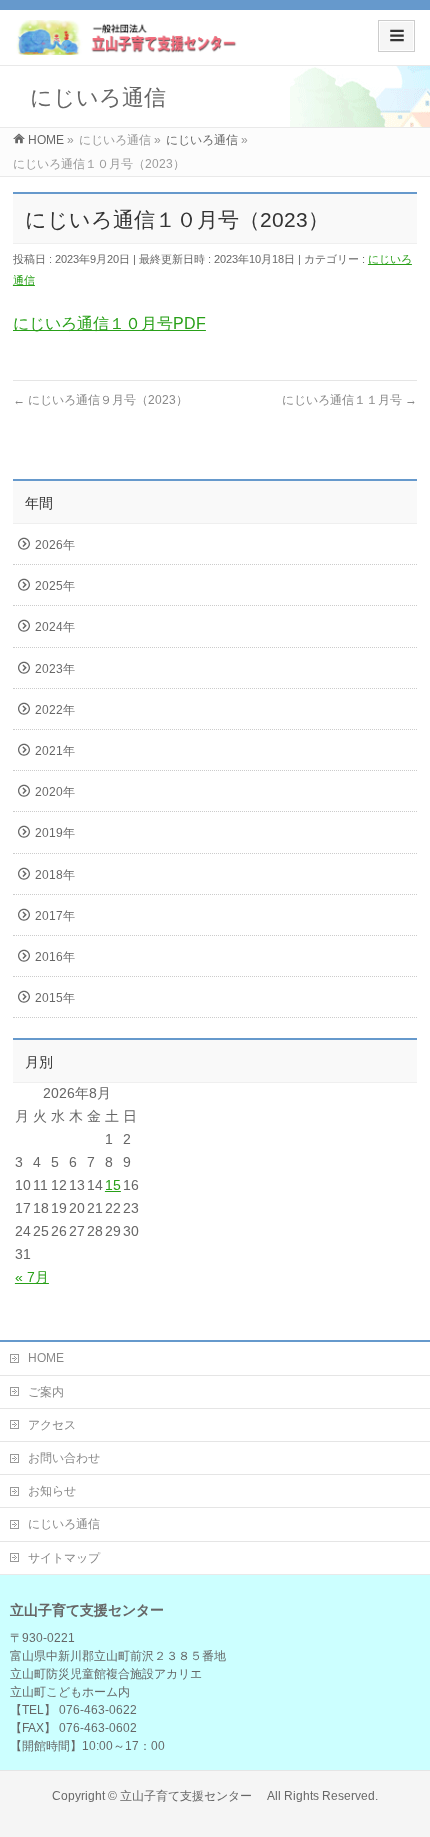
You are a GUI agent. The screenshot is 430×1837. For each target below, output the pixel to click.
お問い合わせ (64, 1458)
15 (113, 1185)
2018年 (55, 875)
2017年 (55, 916)
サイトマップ (64, 1558)
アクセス (52, 1425)
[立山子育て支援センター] (128, 44)
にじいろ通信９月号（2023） (100, 400)
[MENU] (396, 36)
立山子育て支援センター (192, 1796)
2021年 (55, 751)
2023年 (55, 669)
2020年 (55, 792)
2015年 (55, 998)
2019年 (55, 833)
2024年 (55, 627)
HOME (46, 1358)
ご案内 (46, 1392)
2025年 (55, 586)
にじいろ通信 (64, 1524)
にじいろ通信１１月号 (349, 400)
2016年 (55, 957)
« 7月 (32, 1277)
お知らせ (52, 1491)
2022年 (55, 710)
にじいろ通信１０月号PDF (109, 323)
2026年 (55, 545)
